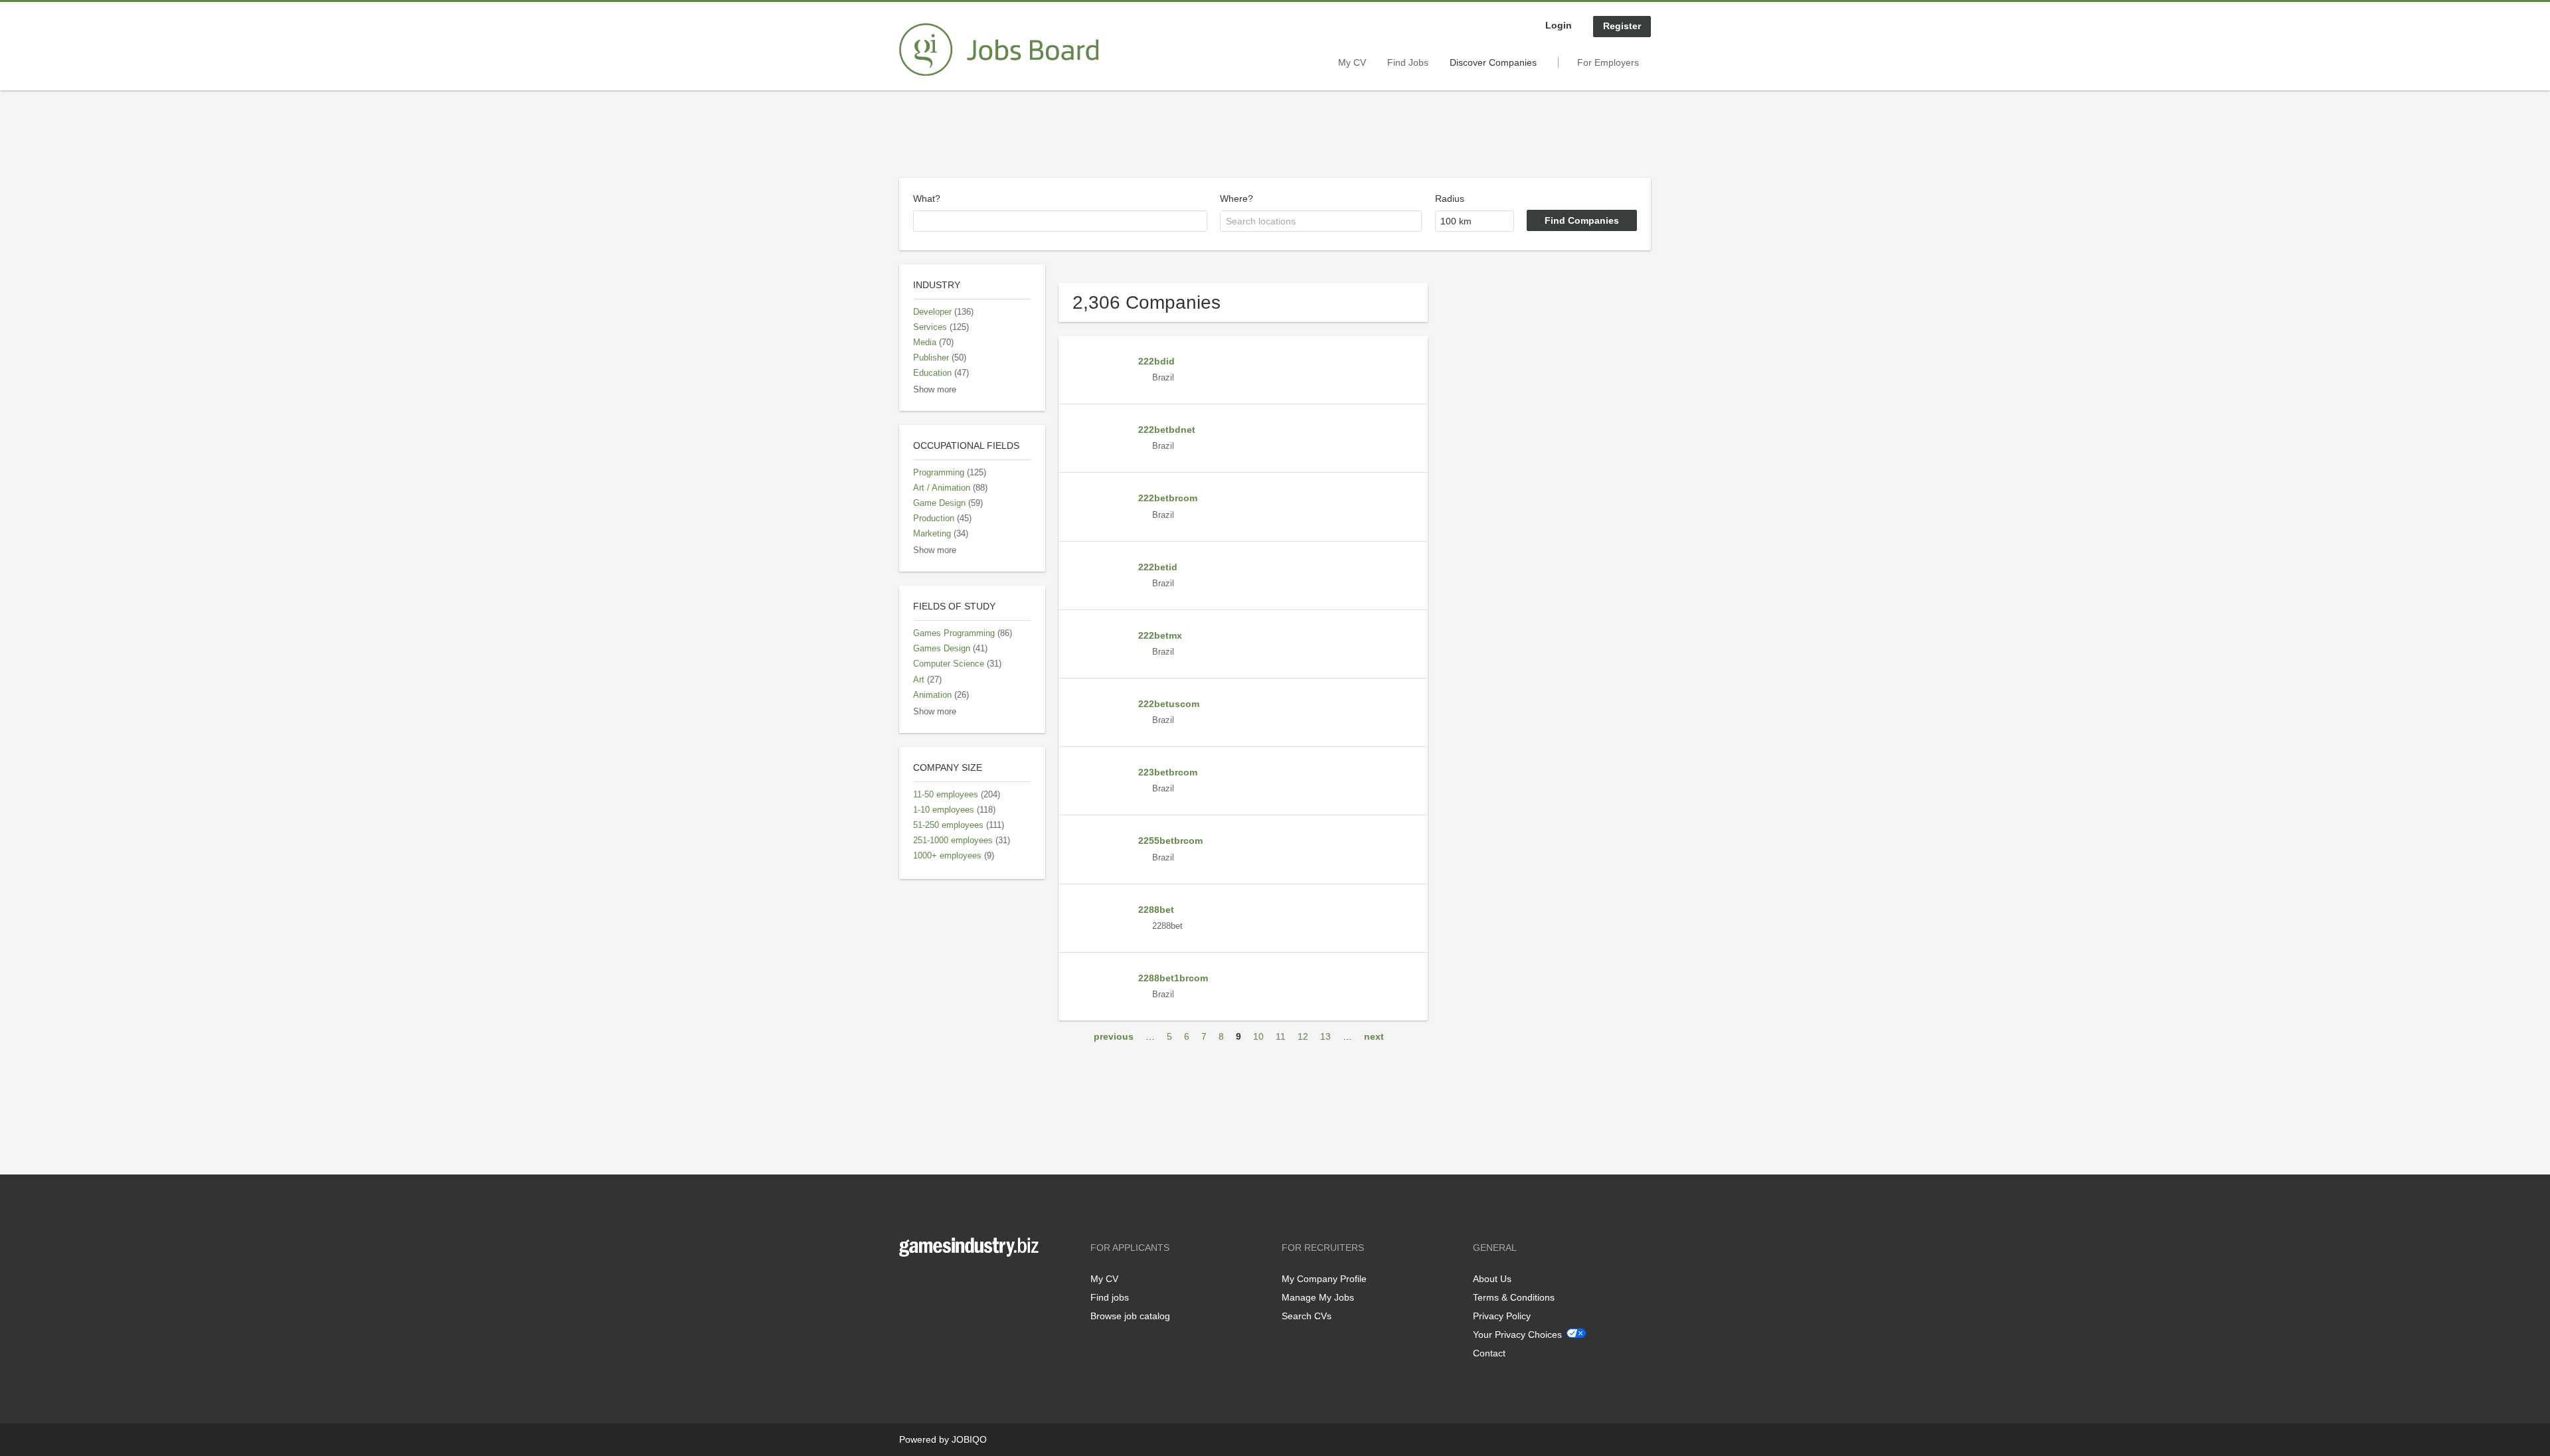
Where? (1236, 199)
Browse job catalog (1130, 1316)
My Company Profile (1324, 1279)
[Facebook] (909, 1284)
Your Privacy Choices (1517, 1335)
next (1374, 1036)
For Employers (1608, 62)
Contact (1489, 1353)
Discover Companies (1493, 62)
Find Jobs (1408, 62)
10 (1258, 1036)
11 (1281, 1036)
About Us (1492, 1279)
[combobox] (1060, 221)
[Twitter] (931, 1284)
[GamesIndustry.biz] (999, 50)
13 (1325, 1036)
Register (1622, 26)
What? (927, 199)
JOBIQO (969, 1439)
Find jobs (1110, 1297)
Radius (1450, 199)
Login (1559, 25)
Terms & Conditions (1514, 1297)
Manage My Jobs (1318, 1297)
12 (1303, 1036)
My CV (1352, 62)
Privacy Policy (1502, 1316)
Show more (935, 390)
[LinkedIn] (950, 1284)
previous (1114, 1036)
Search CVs (1307, 1316)
